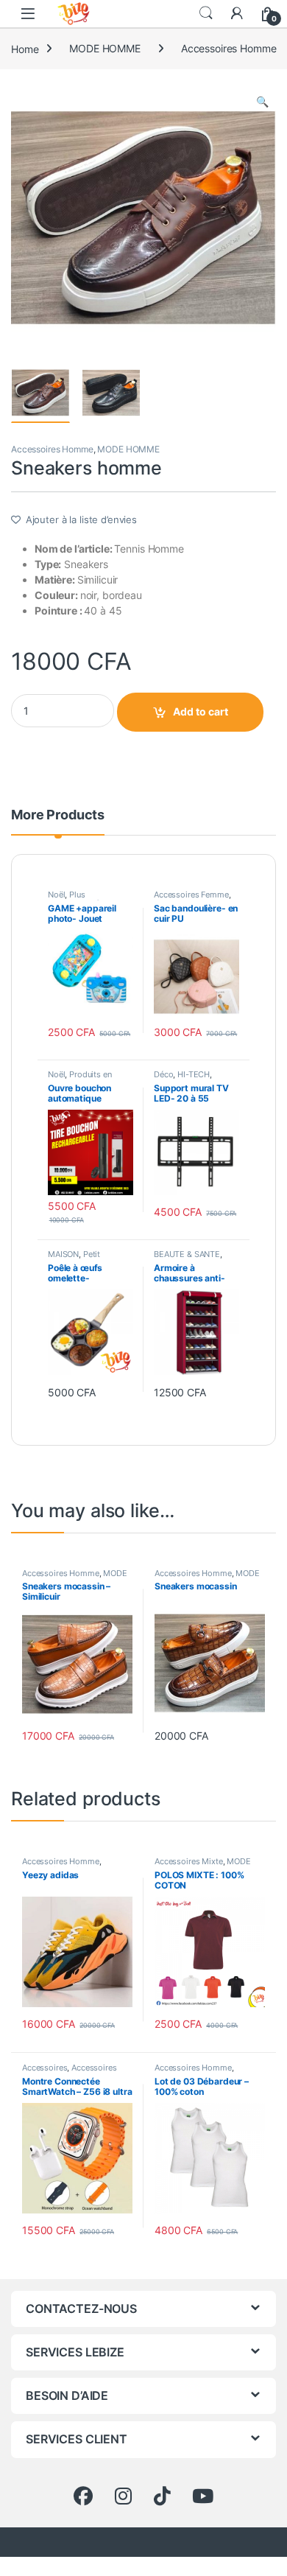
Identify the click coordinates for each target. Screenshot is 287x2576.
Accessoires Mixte (189, 1861)
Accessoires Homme (229, 48)
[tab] (58, 822)
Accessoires (45, 2068)
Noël (56, 895)
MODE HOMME (105, 48)
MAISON (63, 1254)
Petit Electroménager (77, 1259)
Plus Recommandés (75, 899)
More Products (58, 815)
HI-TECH (194, 1074)
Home (25, 48)
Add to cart (201, 711)
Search (206, 13)
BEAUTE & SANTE (187, 1254)
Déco (163, 1074)
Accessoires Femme (191, 895)
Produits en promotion (80, 1079)
